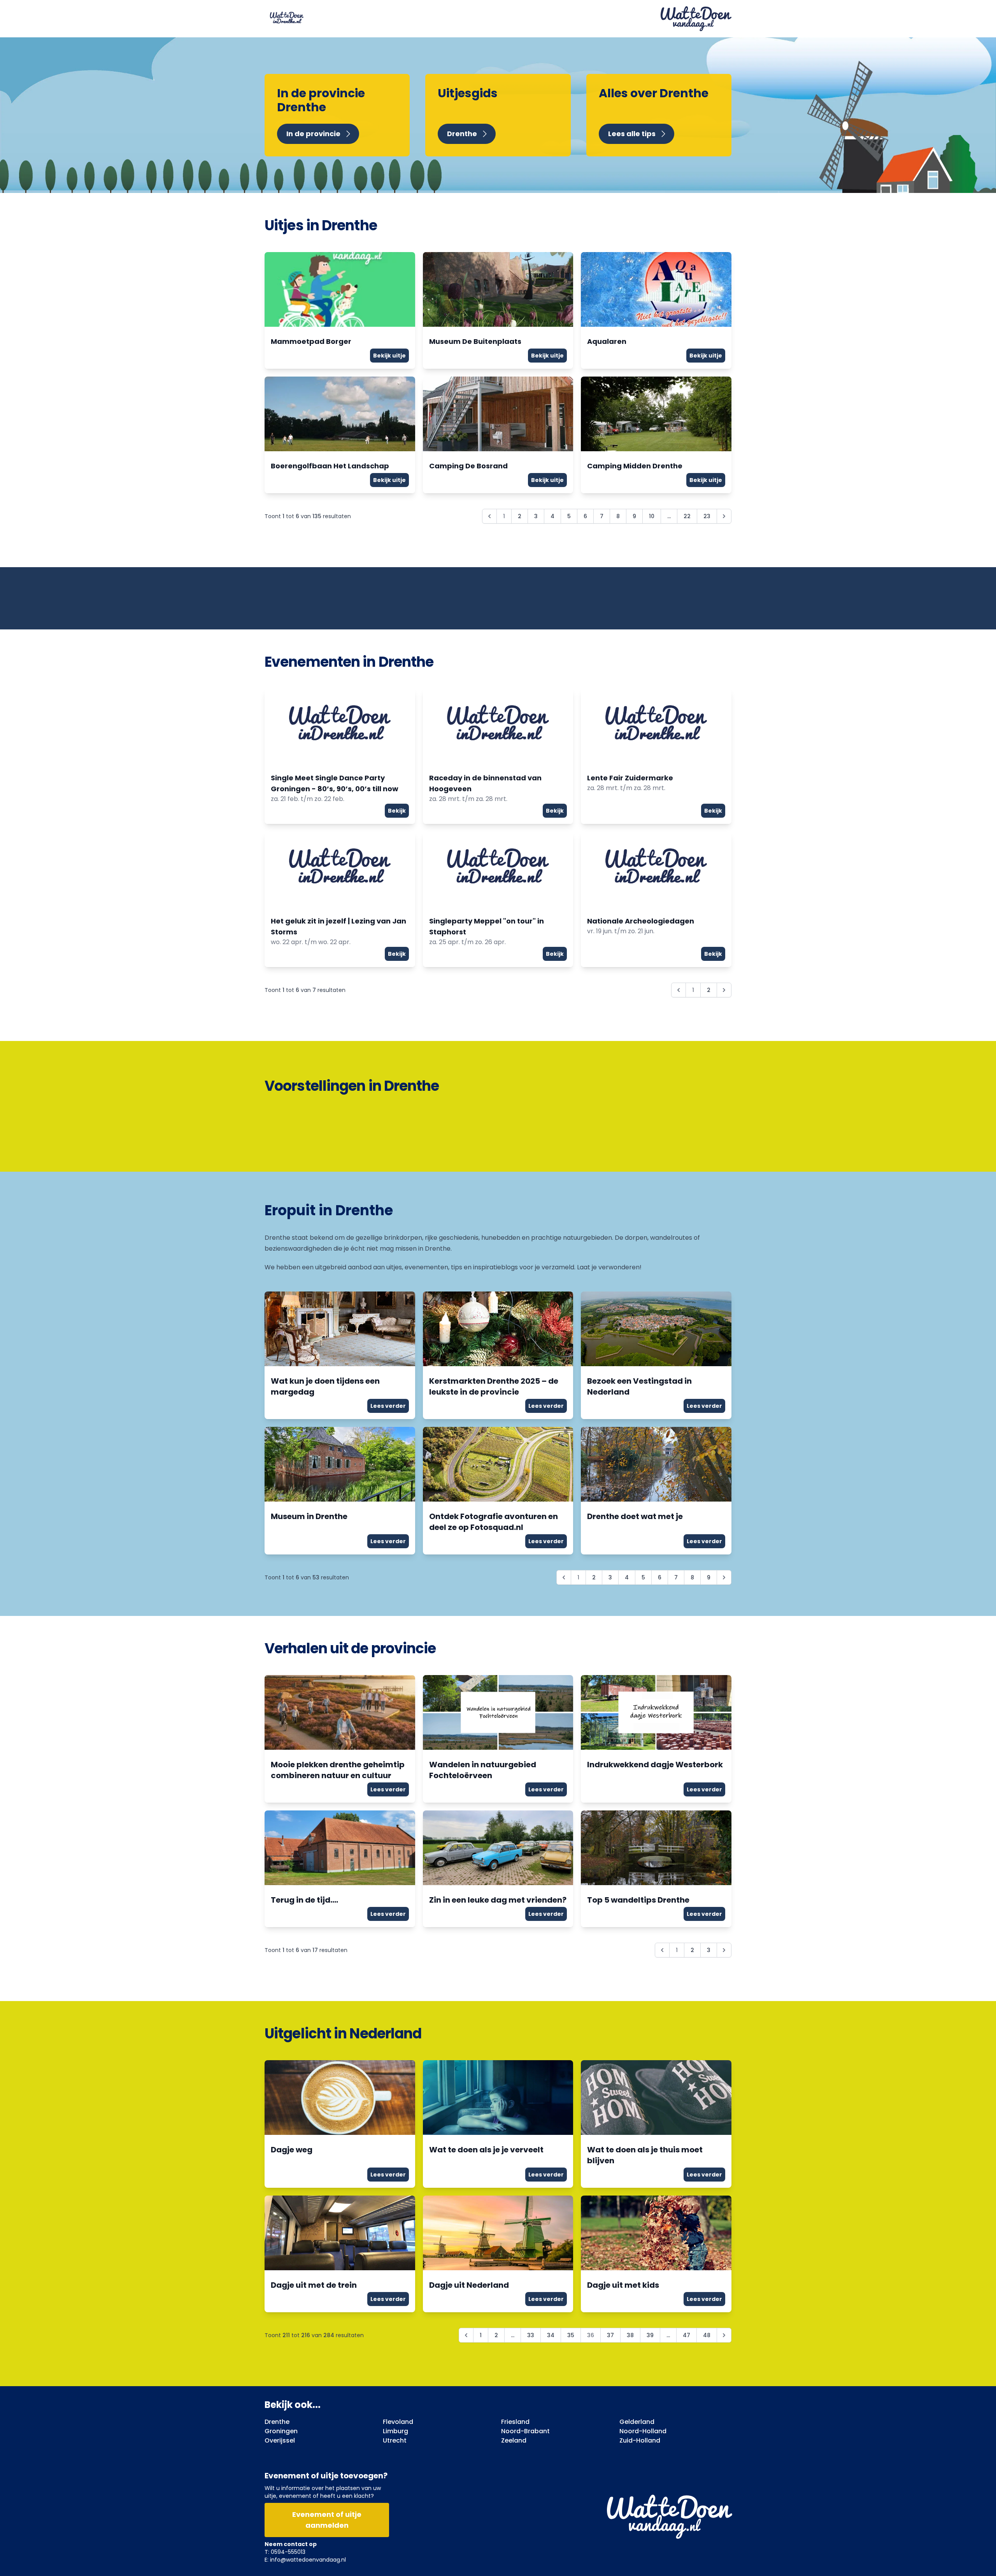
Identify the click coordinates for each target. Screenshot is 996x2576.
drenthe (277, 2422)
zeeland (514, 2440)
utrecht (395, 2440)
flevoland (398, 2422)
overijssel (280, 2440)
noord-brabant (525, 2431)
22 (687, 516)
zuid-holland (640, 2440)
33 (531, 2335)
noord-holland (643, 2431)
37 (610, 2335)
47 (687, 2335)
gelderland (637, 2422)
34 (551, 2335)
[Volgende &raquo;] (724, 516)
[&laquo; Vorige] (466, 2335)
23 (707, 516)
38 (630, 2335)
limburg (395, 2431)
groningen (281, 2431)
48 (707, 2335)
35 (571, 2335)
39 (650, 2335)
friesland (515, 2422)
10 (652, 516)
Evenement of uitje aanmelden (327, 2520)
